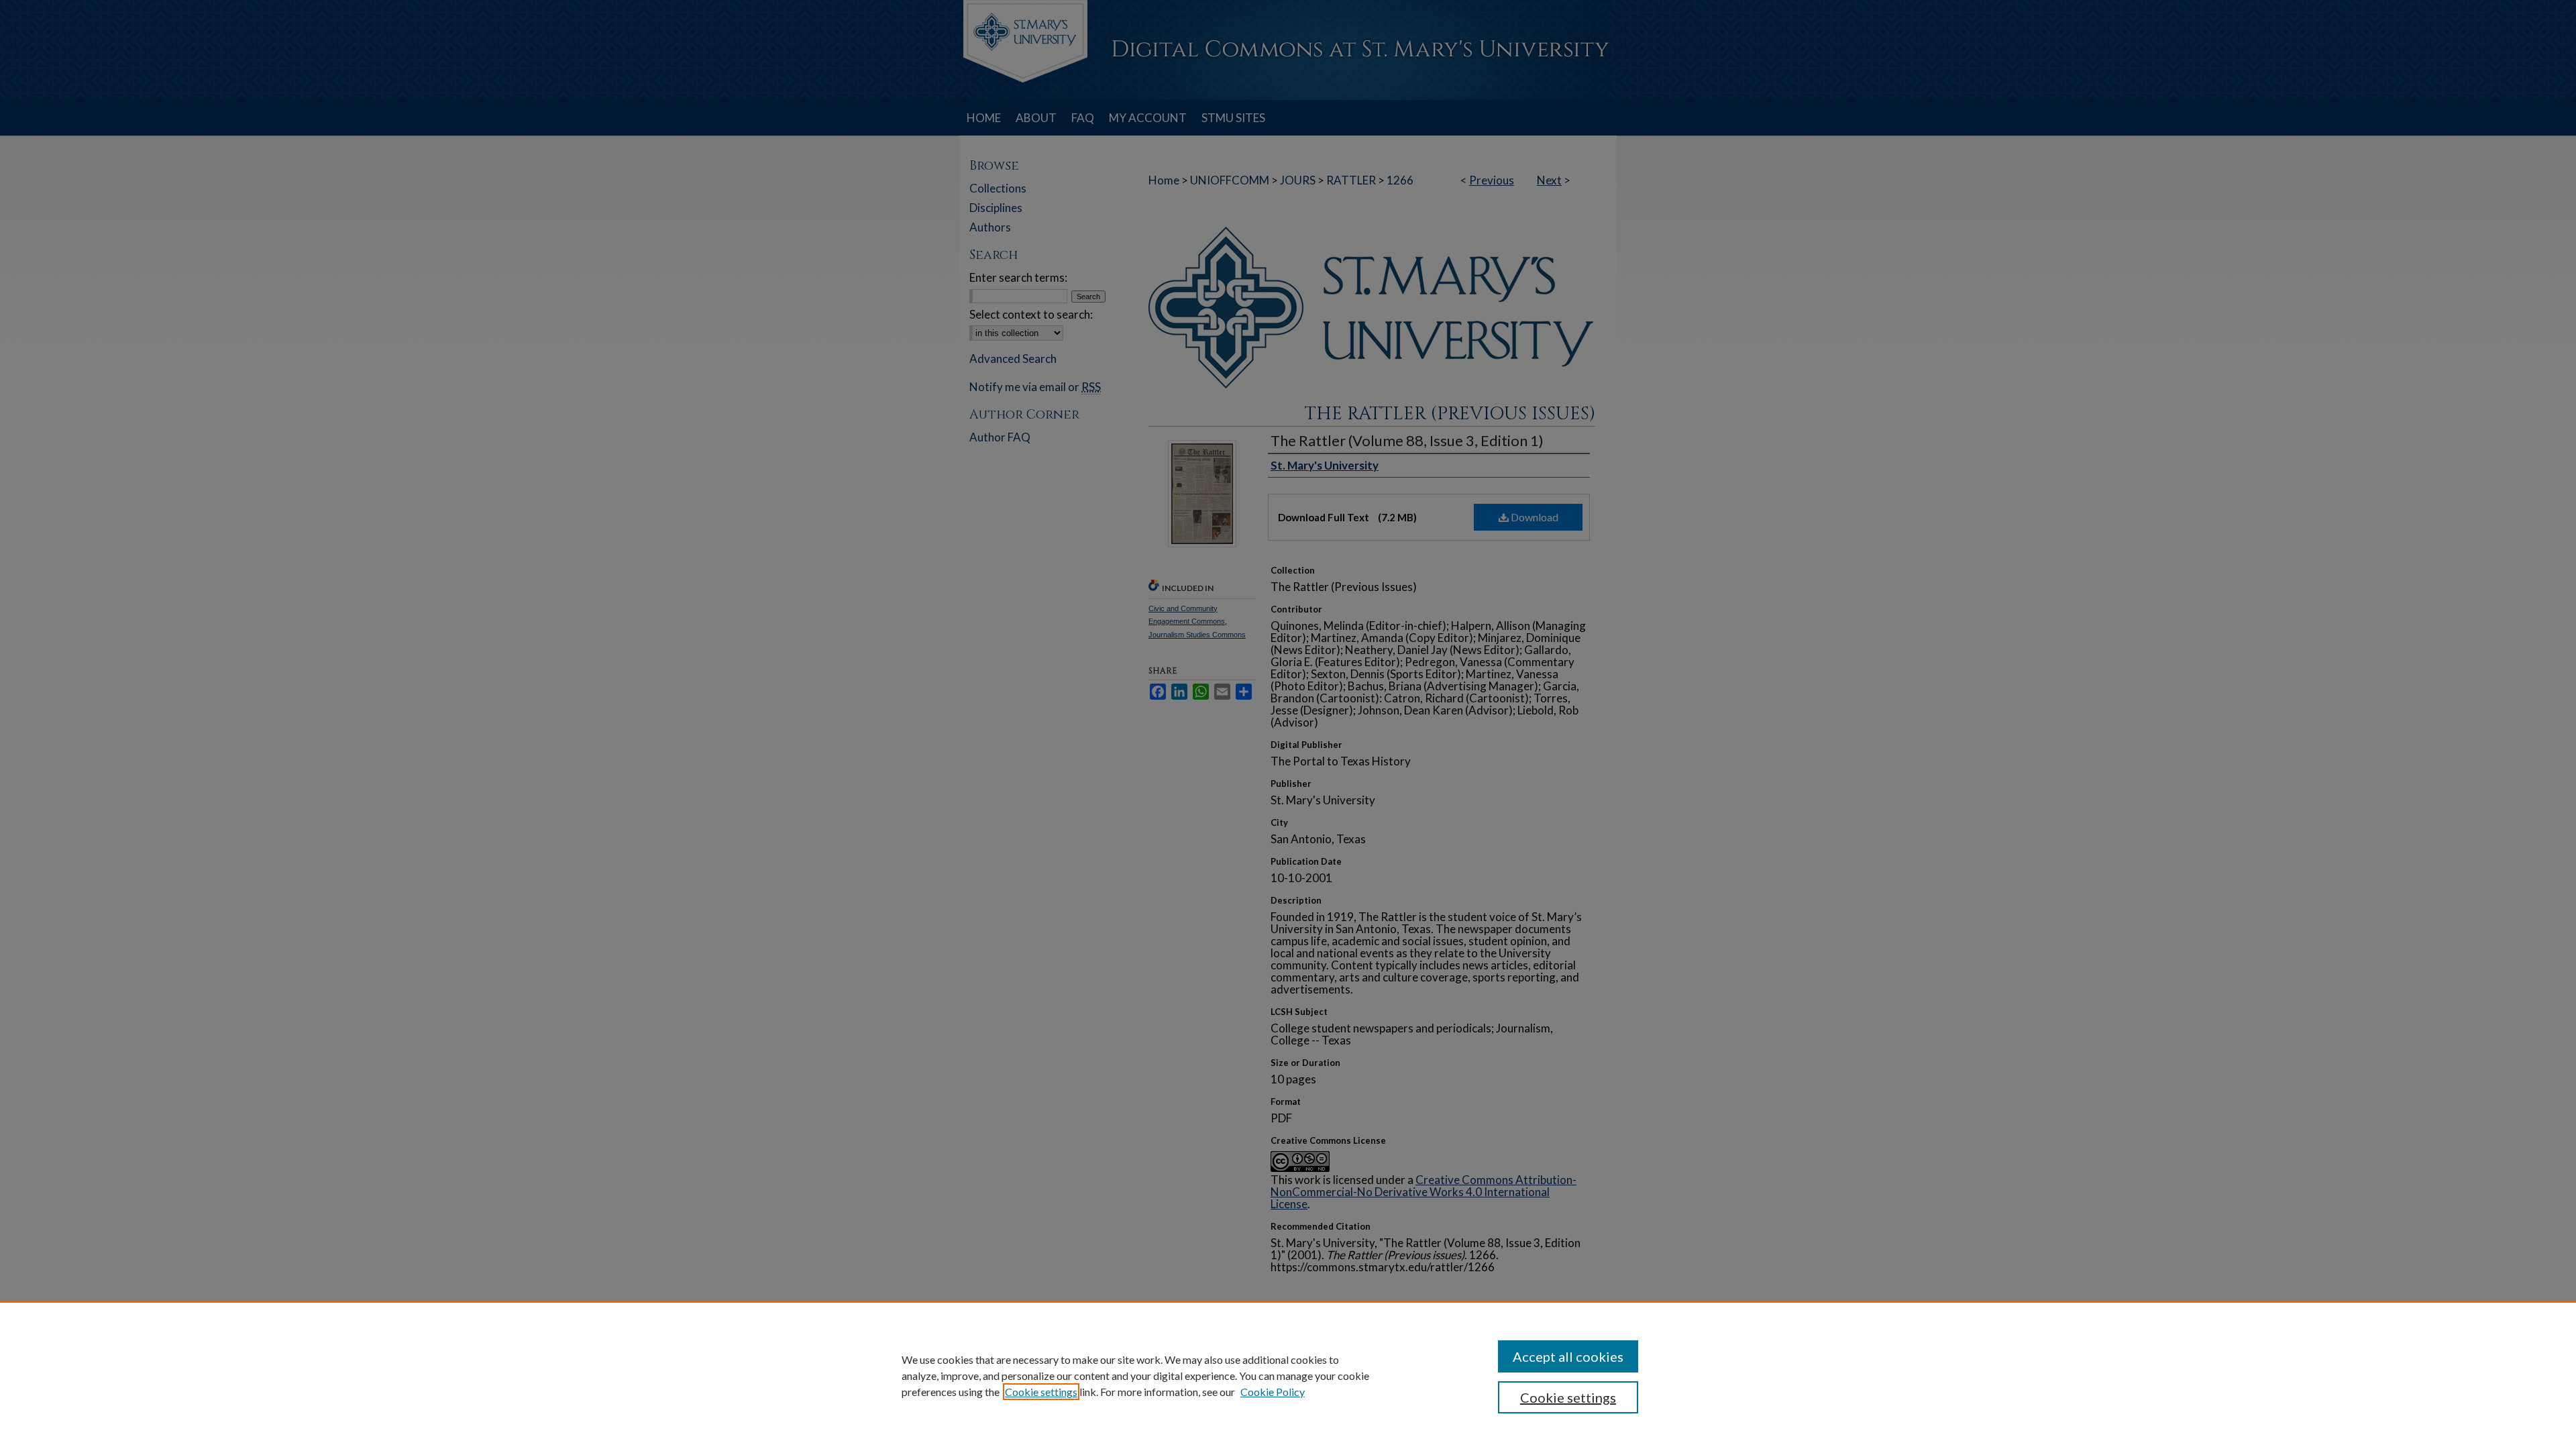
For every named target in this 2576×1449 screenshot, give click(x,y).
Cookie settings (1041, 1392)
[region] (1288, 1375)
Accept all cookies (1568, 1356)
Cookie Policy (1273, 1392)
